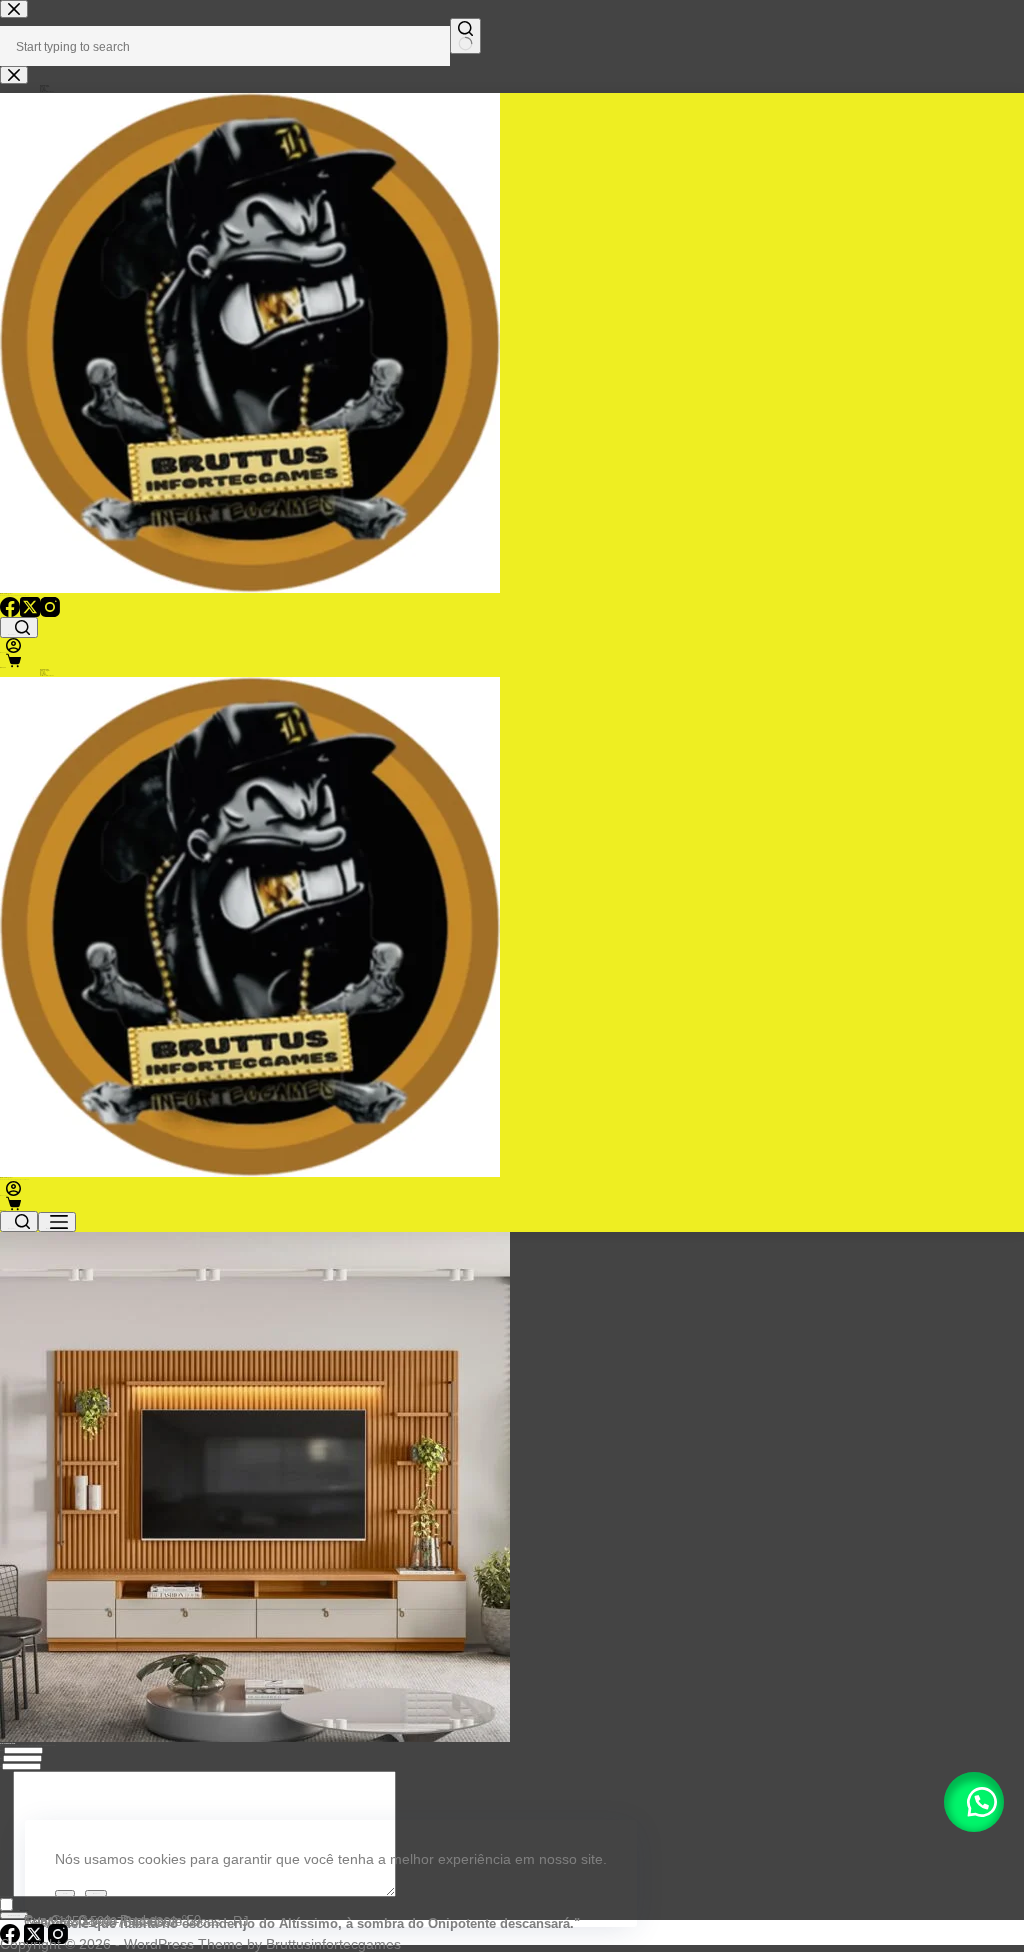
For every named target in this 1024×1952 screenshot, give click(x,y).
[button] (974, 1802)
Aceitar (65, 1893)
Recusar (96, 1893)
